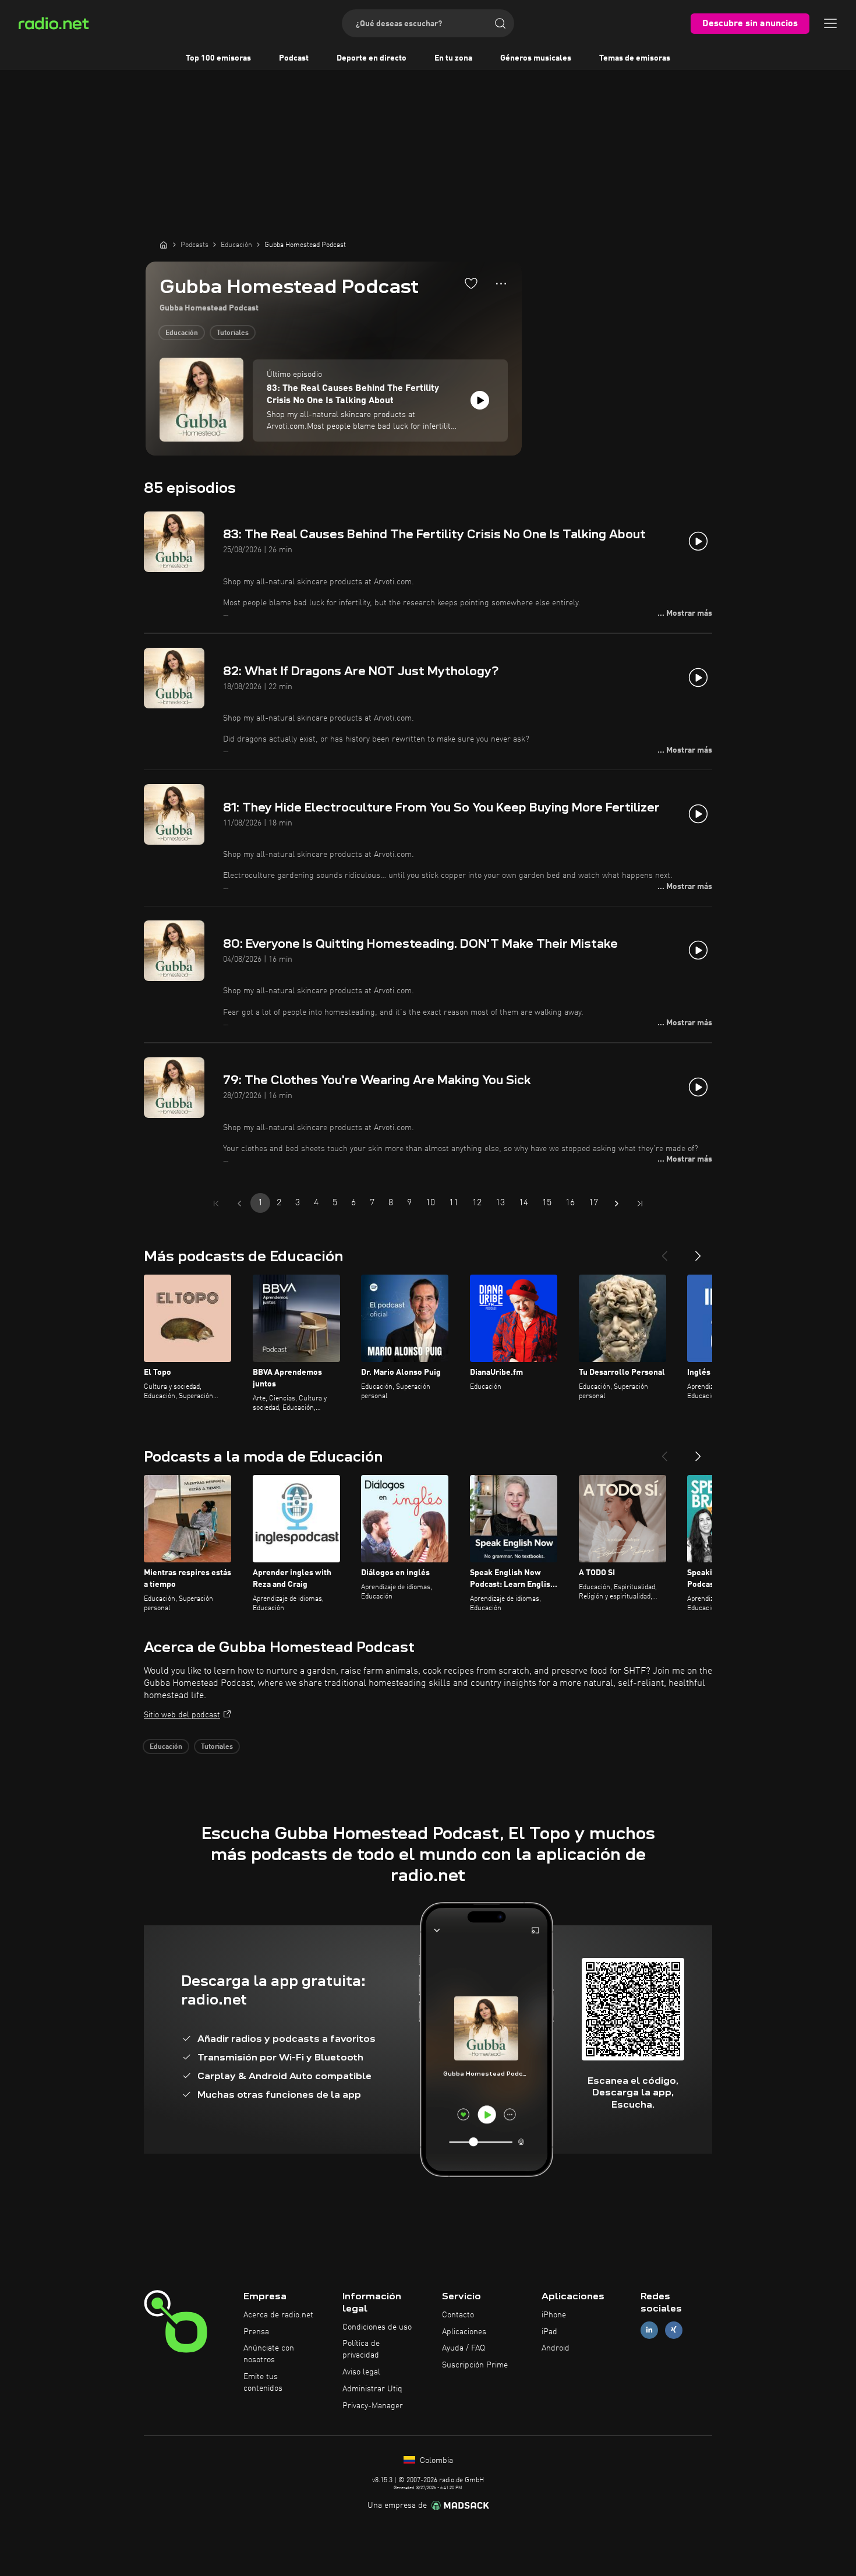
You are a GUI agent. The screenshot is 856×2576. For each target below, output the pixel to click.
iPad (549, 2332)
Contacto (458, 2315)
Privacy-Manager (373, 2406)
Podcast (294, 58)
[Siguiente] (698, 1251)
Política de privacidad (361, 2349)
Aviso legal (361, 2372)
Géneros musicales (536, 58)
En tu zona (453, 58)
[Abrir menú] (830, 23)
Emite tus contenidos (263, 2383)
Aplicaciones (464, 2332)
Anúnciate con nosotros (269, 2354)
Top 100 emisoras (218, 58)
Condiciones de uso (377, 2327)
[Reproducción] (480, 400)
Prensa (256, 2332)
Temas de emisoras (635, 58)
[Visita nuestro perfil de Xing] (674, 2330)
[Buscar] (500, 23)
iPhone (554, 2315)
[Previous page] (239, 1204)
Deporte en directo (372, 58)
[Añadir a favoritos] (471, 283)
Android (556, 2348)
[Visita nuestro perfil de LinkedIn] (649, 2330)
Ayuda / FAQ (464, 2348)
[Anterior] (664, 1251)
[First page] (216, 1204)
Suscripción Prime (475, 2365)
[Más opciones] (501, 284)
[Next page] (617, 1204)
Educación (182, 333)
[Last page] (640, 1204)
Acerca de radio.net (278, 2315)
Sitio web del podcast (182, 1715)
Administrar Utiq (372, 2389)
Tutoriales (233, 333)
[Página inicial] (164, 245)
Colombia (435, 2461)
